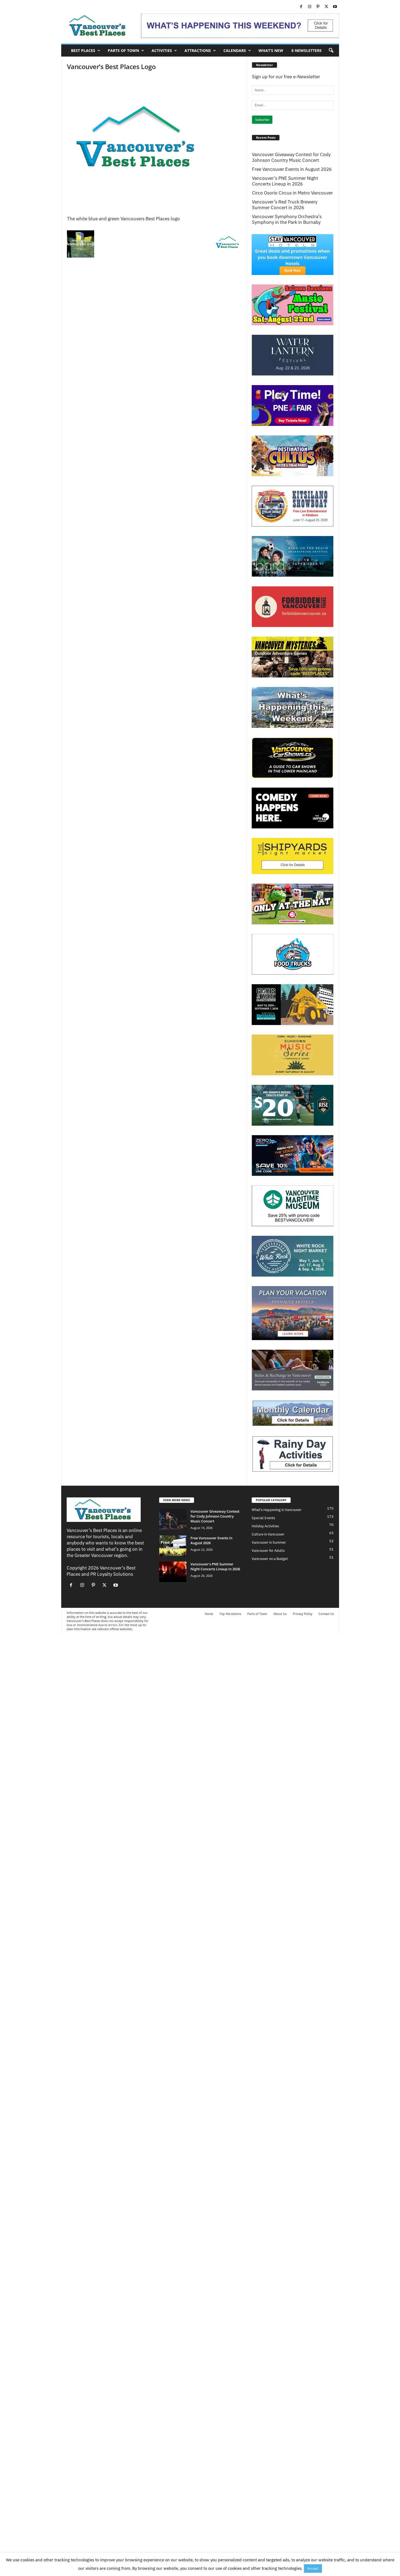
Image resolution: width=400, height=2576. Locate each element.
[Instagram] (310, 7)
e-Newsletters (307, 50)
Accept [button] (313, 2569)
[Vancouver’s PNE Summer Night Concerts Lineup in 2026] (173, 1572)
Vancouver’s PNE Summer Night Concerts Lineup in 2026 (285, 181)
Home (209, 1614)
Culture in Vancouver (268, 1534)
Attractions (198, 50)
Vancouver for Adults (268, 1551)
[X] (327, 7)
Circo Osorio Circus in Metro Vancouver (292, 193)
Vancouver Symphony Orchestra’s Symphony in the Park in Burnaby (287, 219)
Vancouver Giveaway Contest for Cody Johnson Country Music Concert (291, 157)
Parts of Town (123, 50)
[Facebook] (301, 7)
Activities (162, 50)
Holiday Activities (265, 1526)
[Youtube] (335, 7)
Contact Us (326, 1614)
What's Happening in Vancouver (277, 1510)
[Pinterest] (318, 7)
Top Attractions (230, 1614)
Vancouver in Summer (269, 1542)
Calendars (235, 50)
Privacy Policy (303, 1614)
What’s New (271, 50)
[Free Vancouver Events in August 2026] (173, 1546)
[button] (331, 51)
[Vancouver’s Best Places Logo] (154, 146)
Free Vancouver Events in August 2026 (292, 169)
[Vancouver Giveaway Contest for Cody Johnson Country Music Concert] (173, 1519)
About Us (280, 1614)
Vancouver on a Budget (270, 1559)
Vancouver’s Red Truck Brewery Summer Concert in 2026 (285, 205)
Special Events (263, 1518)
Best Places (83, 50)
